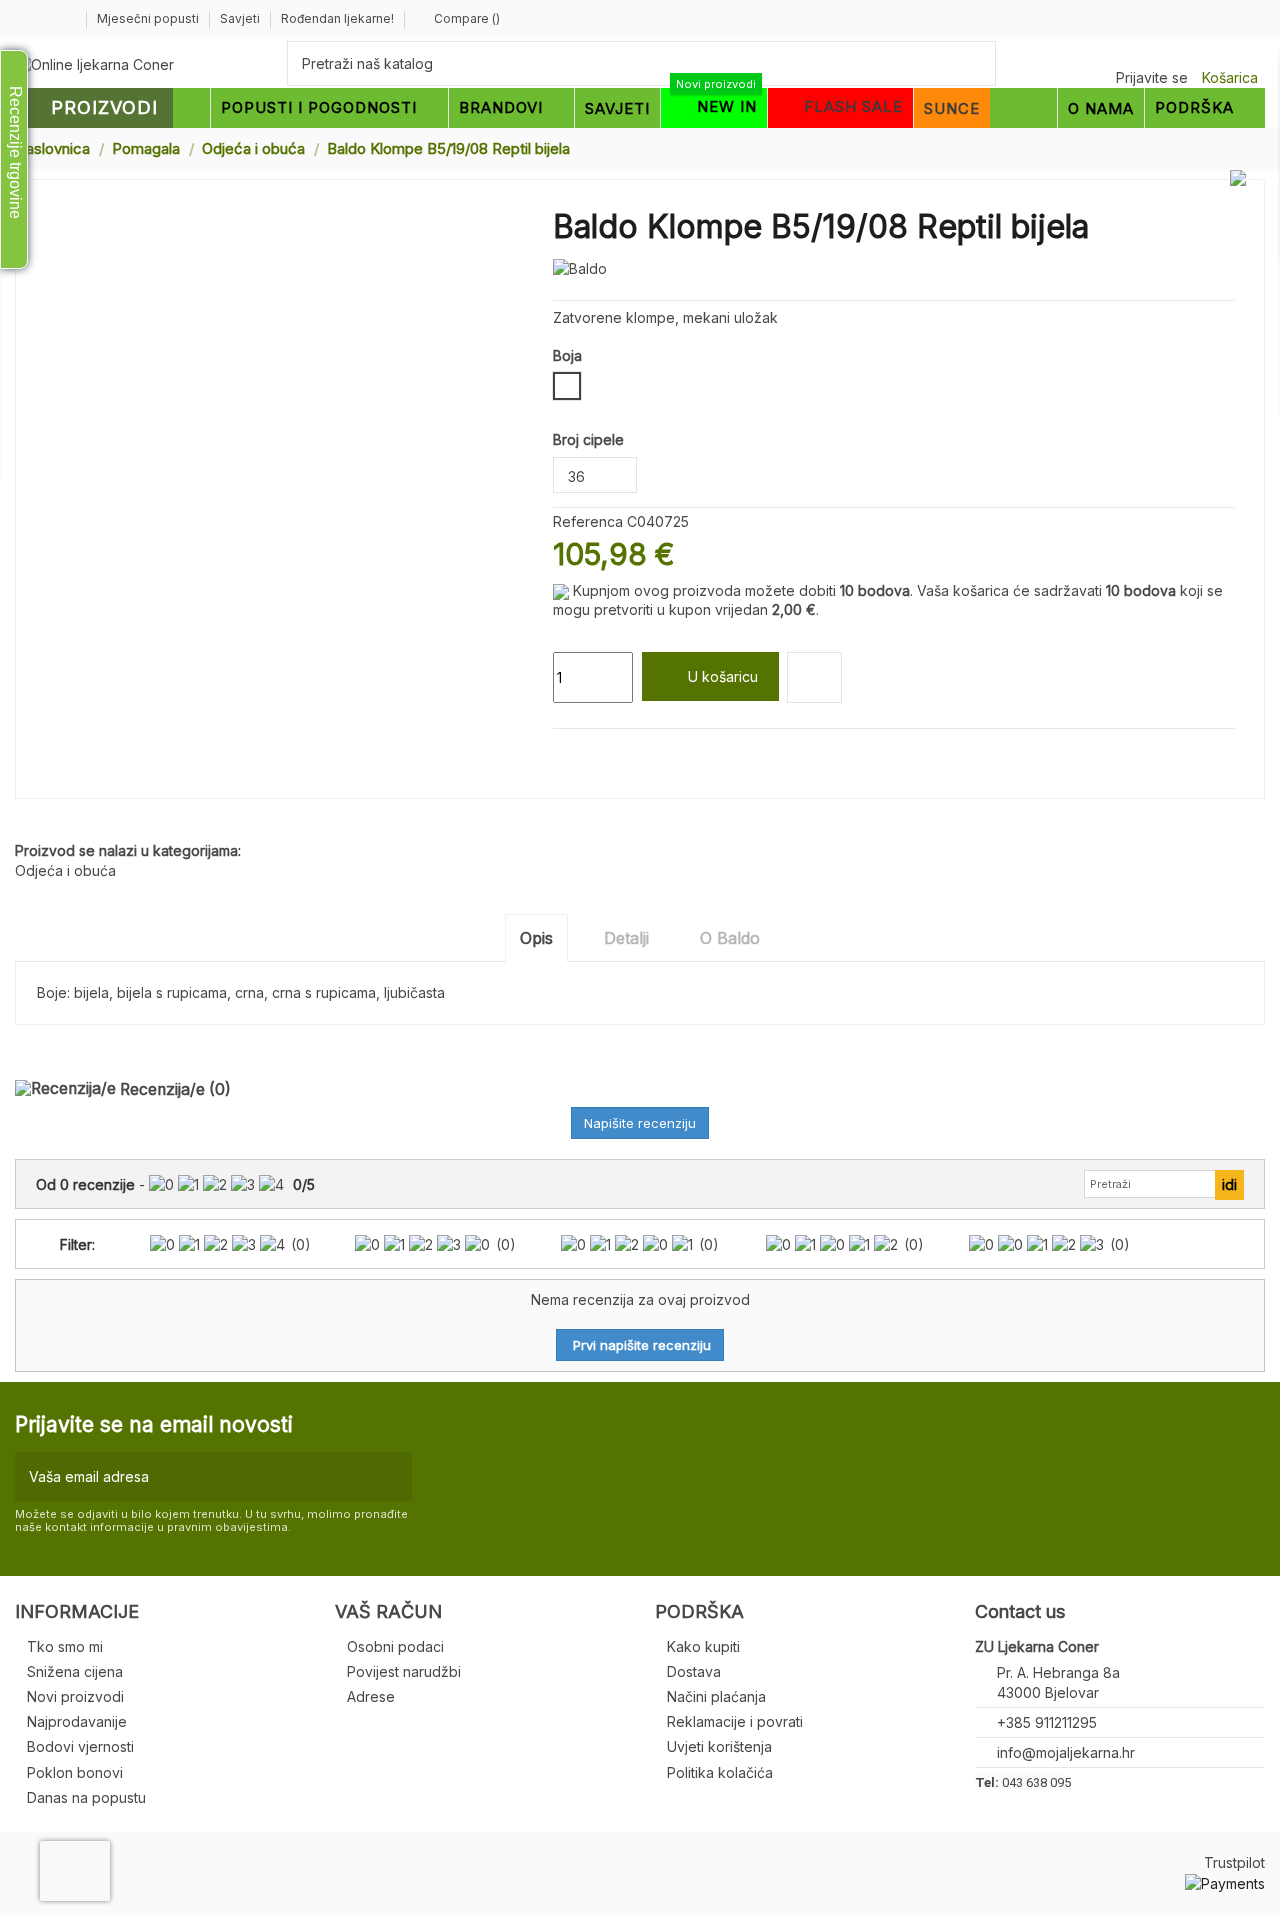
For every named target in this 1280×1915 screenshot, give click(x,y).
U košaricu (723, 676)
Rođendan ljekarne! (337, 18)
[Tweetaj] (586, 752)
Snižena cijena (75, 1671)
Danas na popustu (86, 1797)
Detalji (626, 938)
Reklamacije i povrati (735, 1721)
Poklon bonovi (75, 1772)
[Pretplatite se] (392, 1476)
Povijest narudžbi (404, 1671)
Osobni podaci (395, 1646)
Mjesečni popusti (149, 18)
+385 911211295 (1047, 1722)
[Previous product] (1238, 147)
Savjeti (241, 18)
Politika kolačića (720, 1772)
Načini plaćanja (716, 1696)
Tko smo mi (65, 1646)
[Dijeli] (563, 752)
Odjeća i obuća (65, 870)
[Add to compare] (814, 677)
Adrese (371, 1696)
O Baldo (730, 938)
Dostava (694, 1671)
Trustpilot (1234, 1862)
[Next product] (1257, 147)
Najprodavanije (77, 1721)
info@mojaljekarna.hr (1066, 1752)
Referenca (588, 521)
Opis (536, 938)
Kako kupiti (703, 1646)
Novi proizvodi (75, 1696)
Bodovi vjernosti (80, 1746)
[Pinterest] (609, 752)
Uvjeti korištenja (719, 1746)
